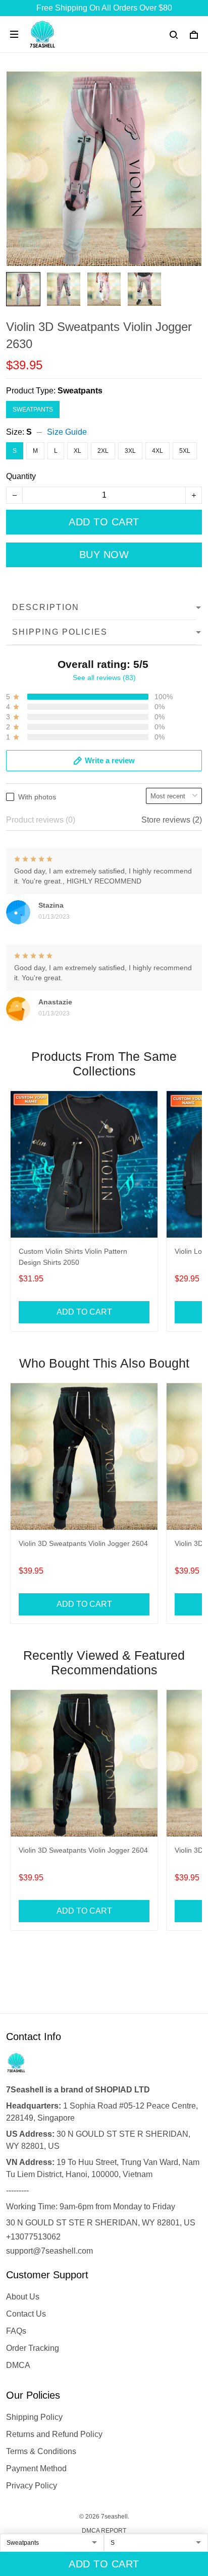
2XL (103, 451)
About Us (23, 2297)
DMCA (18, 2365)
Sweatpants (80, 391)
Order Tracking (33, 2348)
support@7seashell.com (49, 2251)
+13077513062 (33, 2237)
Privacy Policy (32, 2486)
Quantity (21, 476)
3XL (130, 451)
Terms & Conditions (41, 2451)
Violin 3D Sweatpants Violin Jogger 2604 (83, 1543)
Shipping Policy (34, 2417)
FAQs (16, 2331)
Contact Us (26, 2314)
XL (77, 451)
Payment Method (36, 2468)
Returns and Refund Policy (54, 2434)
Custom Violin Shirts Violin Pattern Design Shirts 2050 (73, 1257)
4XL (158, 451)
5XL (185, 451)
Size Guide (67, 432)
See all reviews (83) (104, 677)
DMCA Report (104, 2531)
